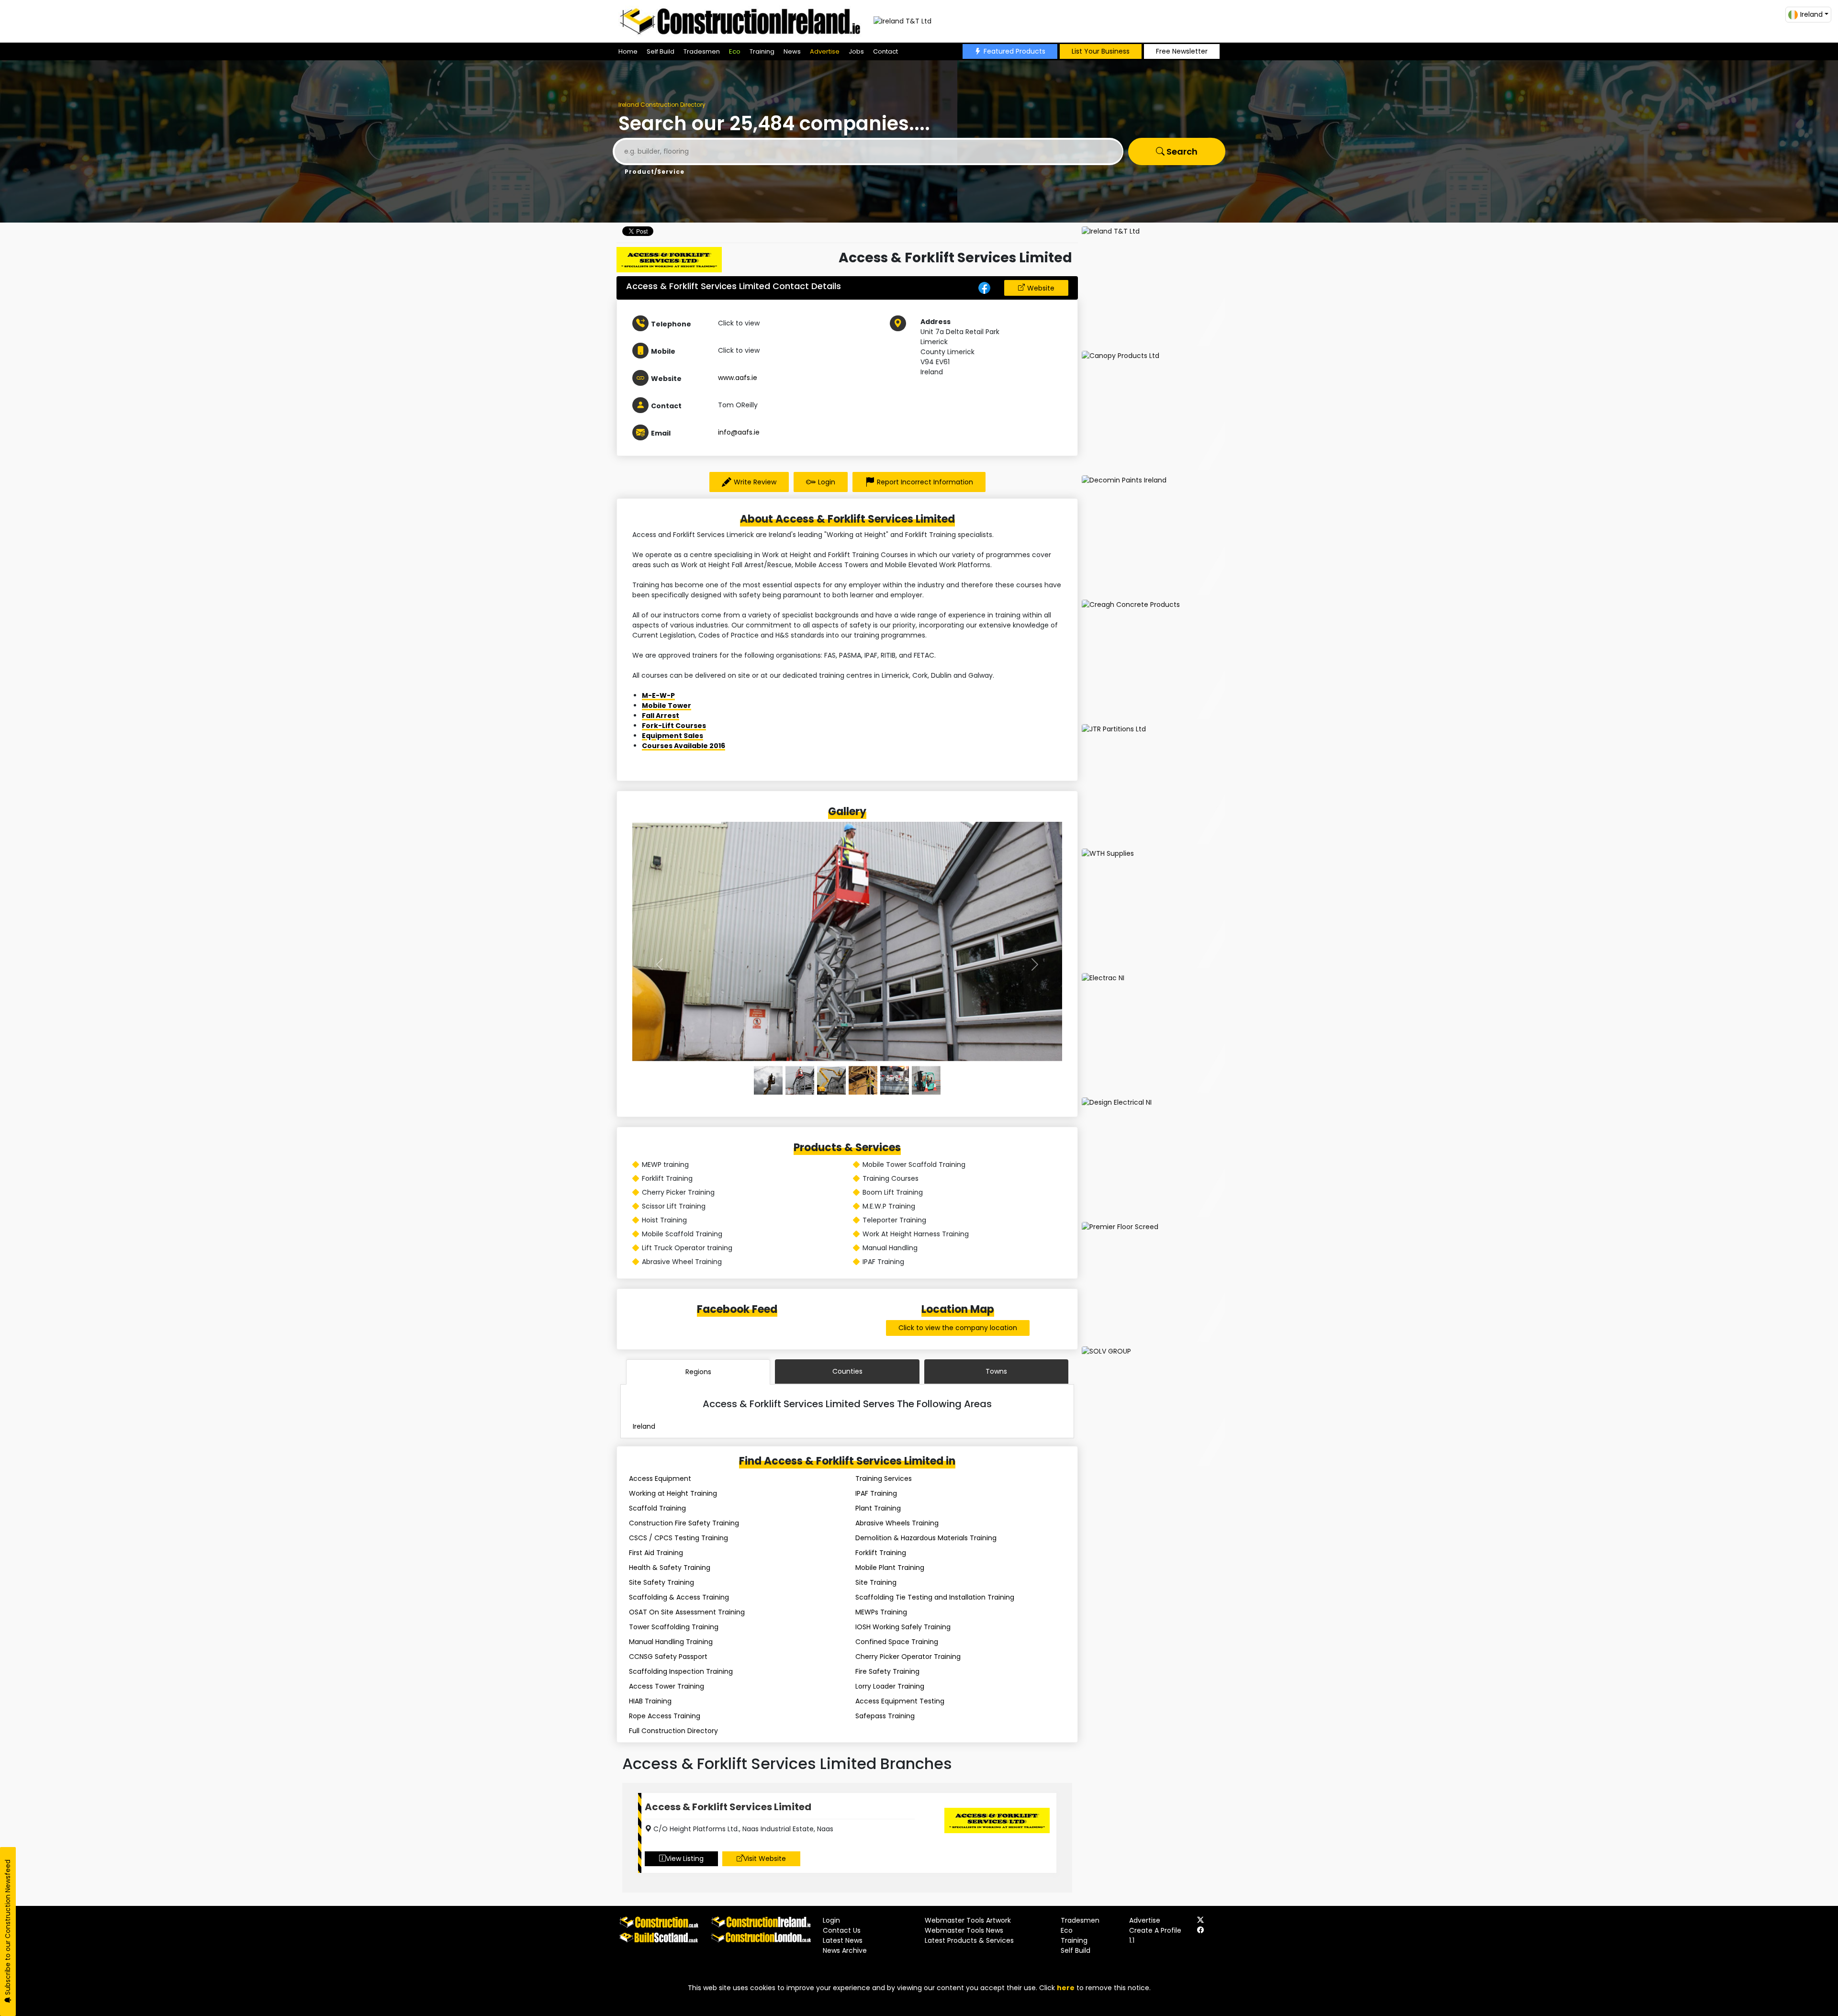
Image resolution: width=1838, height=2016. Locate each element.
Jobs (856, 51)
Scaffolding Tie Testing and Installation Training (935, 1597)
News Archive (845, 1950)
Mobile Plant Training (890, 1568)
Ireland (644, 1426)
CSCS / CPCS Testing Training (678, 1538)
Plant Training (878, 1508)
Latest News (843, 1940)
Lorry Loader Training (890, 1686)
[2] (831, 1080)
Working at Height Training (673, 1493)
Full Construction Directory (673, 1731)
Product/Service (655, 172)
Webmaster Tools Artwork (968, 1920)
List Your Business (1101, 51)
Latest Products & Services (969, 1940)
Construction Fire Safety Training (684, 1523)
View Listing (685, 1859)
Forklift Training (881, 1553)
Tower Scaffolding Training (674, 1627)
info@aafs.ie (739, 432)
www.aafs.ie (738, 378)
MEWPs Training (881, 1612)
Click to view (739, 323)
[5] (926, 1080)
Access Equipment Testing (900, 1701)
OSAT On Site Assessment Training (687, 1612)
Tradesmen (702, 51)
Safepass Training (885, 1716)
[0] (768, 1080)
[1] (800, 1080)
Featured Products (1014, 51)
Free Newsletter (1182, 51)
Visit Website (765, 1859)
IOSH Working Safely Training (903, 1627)
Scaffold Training (657, 1508)
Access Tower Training (667, 1686)
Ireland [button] (1811, 14)
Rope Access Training (665, 1716)
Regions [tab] (698, 1372)
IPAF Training (876, 1493)
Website (1041, 288)
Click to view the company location (958, 1328)
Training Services (884, 1478)
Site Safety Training (661, 1582)
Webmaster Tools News (964, 1930)
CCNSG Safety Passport (668, 1657)
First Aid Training (656, 1553)
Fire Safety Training (887, 1671)
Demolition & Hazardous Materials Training (926, 1538)
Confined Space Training (897, 1642)
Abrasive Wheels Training (897, 1523)
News (792, 51)
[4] (895, 1080)
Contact (885, 51)
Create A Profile (1155, 1930)
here (1066, 1988)
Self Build (661, 51)
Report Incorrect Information (925, 482)
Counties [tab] (847, 1371)
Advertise (825, 51)
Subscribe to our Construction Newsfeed (8, 1928)
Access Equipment (660, 1478)
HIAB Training (650, 1701)
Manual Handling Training (671, 1642)
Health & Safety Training (670, 1568)
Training (762, 51)
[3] (863, 1080)
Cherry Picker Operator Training (908, 1657)
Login (827, 482)
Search (1181, 151)
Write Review (755, 482)
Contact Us (842, 1930)
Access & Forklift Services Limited (728, 1807)
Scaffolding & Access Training (679, 1597)
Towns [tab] (996, 1371)
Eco (735, 51)
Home (628, 51)
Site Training (876, 1582)
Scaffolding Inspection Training (681, 1671)
